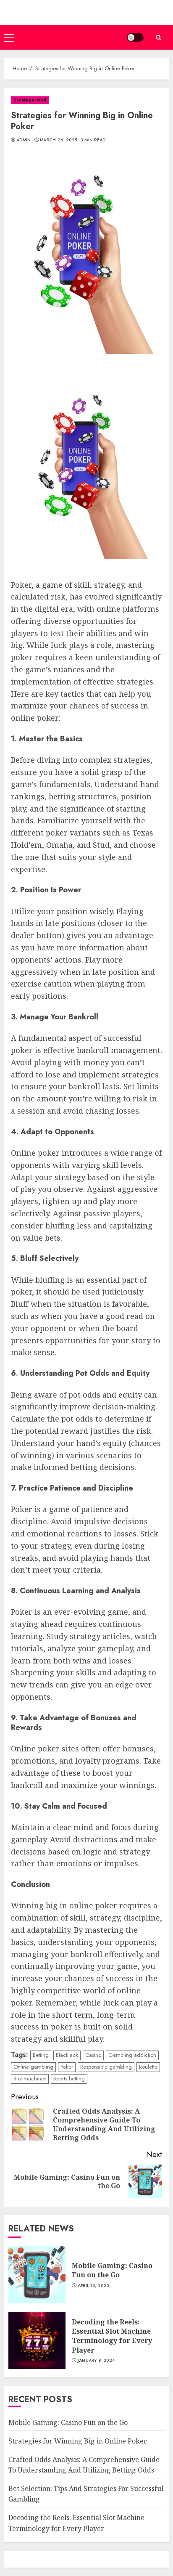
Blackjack (67, 2055)
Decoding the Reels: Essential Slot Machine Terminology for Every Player (112, 2336)
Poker (67, 2067)
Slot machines (30, 2079)
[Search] (158, 38)
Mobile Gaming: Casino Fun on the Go (112, 2270)
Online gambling (33, 2067)
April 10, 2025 (93, 2286)
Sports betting (69, 2079)
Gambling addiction (132, 2055)
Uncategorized (30, 100)
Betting (41, 2055)
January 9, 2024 (96, 2361)
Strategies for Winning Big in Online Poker (78, 2441)
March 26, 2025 (58, 140)
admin (24, 140)
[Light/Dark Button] (135, 37)
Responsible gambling (106, 2067)
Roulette (148, 2067)
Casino (93, 2055)
